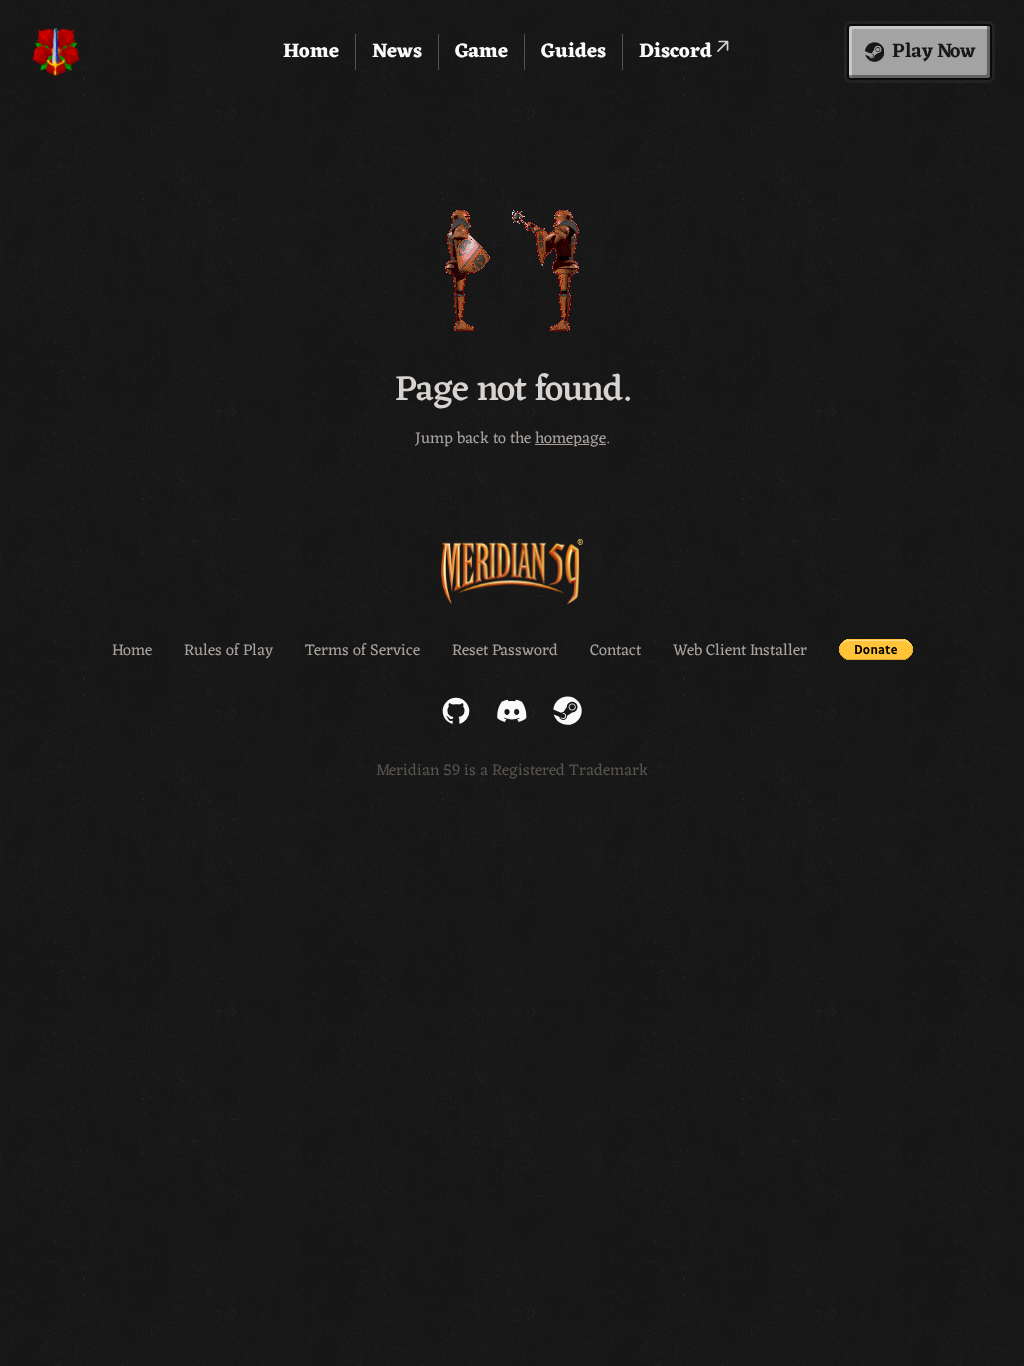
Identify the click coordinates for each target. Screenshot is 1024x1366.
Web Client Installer (740, 651)
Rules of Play (228, 651)
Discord (678, 52)
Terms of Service (362, 651)
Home (311, 52)
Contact (615, 651)
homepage (570, 439)
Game (481, 52)
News (397, 52)
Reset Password (505, 651)
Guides (573, 52)
